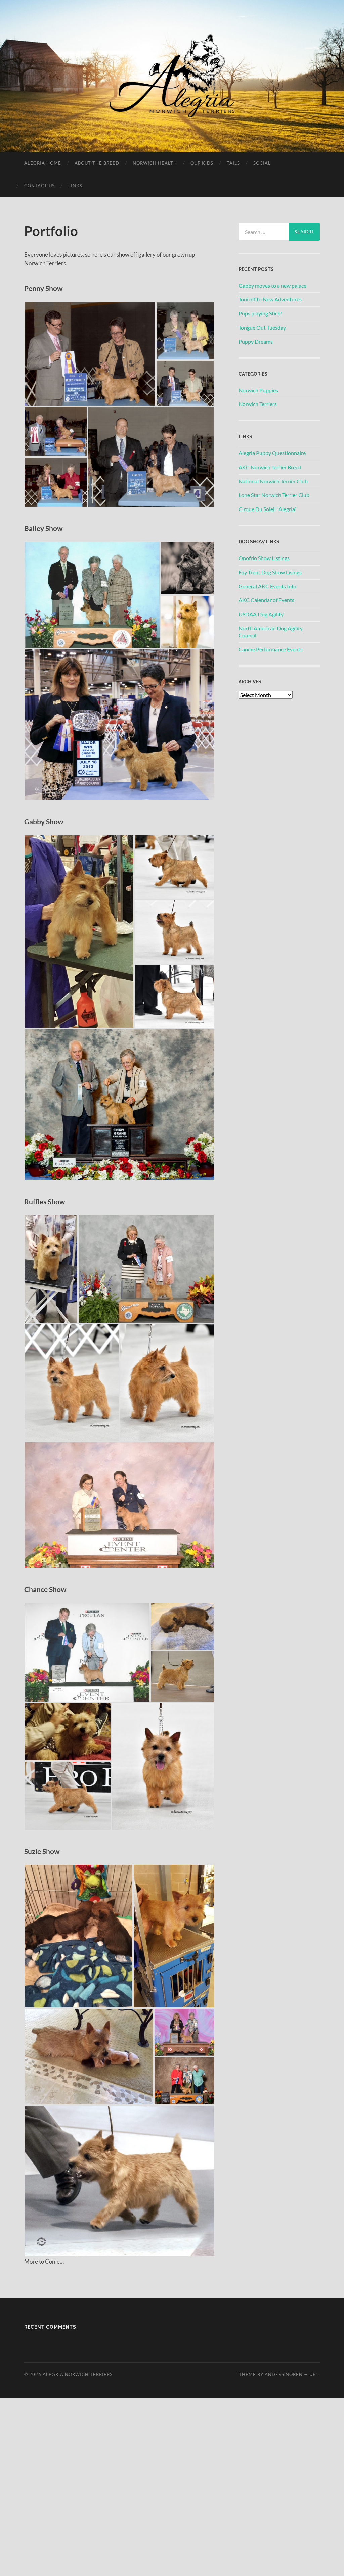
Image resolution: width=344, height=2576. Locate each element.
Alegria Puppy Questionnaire (272, 453)
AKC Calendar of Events (266, 600)
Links (75, 186)
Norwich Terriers (258, 404)
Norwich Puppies (258, 390)
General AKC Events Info (267, 586)
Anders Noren (284, 2374)
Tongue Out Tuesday (262, 327)
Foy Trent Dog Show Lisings (270, 572)
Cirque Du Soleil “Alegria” (268, 509)
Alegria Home (43, 163)
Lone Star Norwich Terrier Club (274, 495)
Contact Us (39, 186)
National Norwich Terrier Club (273, 481)
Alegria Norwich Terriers (78, 2374)
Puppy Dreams (256, 342)
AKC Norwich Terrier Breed (270, 467)
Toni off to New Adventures (270, 299)
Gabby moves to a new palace (272, 285)
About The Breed (97, 163)
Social (262, 163)
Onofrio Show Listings (264, 558)
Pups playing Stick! (260, 313)
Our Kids (202, 163)
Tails (233, 163)
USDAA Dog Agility (261, 614)
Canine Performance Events (271, 649)
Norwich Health (155, 163)
